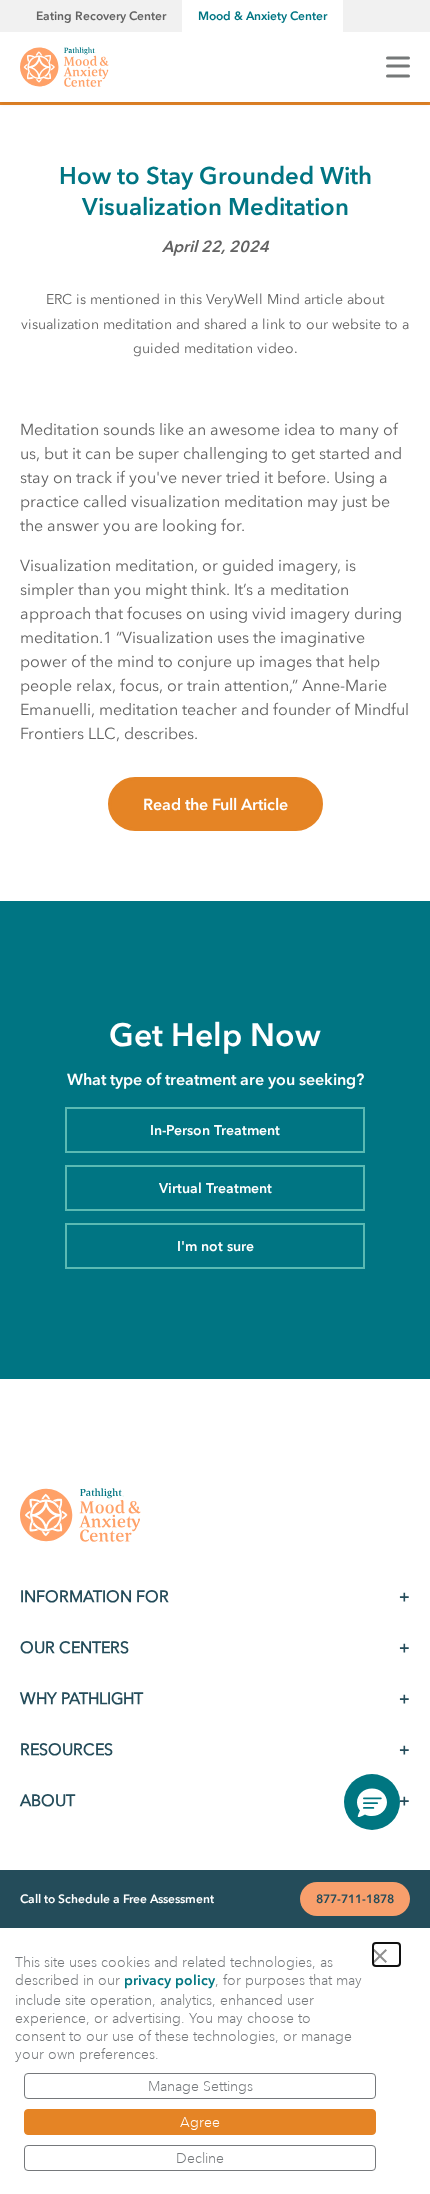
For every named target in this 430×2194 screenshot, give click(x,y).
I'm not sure (215, 1246)
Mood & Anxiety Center (262, 16)
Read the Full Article (215, 804)
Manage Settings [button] (200, 2086)
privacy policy (169, 1980)
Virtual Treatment (215, 1188)
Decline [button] (200, 2158)
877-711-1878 (355, 1899)
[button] (386, 1954)
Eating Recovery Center (101, 16)
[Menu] (398, 66)
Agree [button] (200, 2122)
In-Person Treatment (215, 1130)
